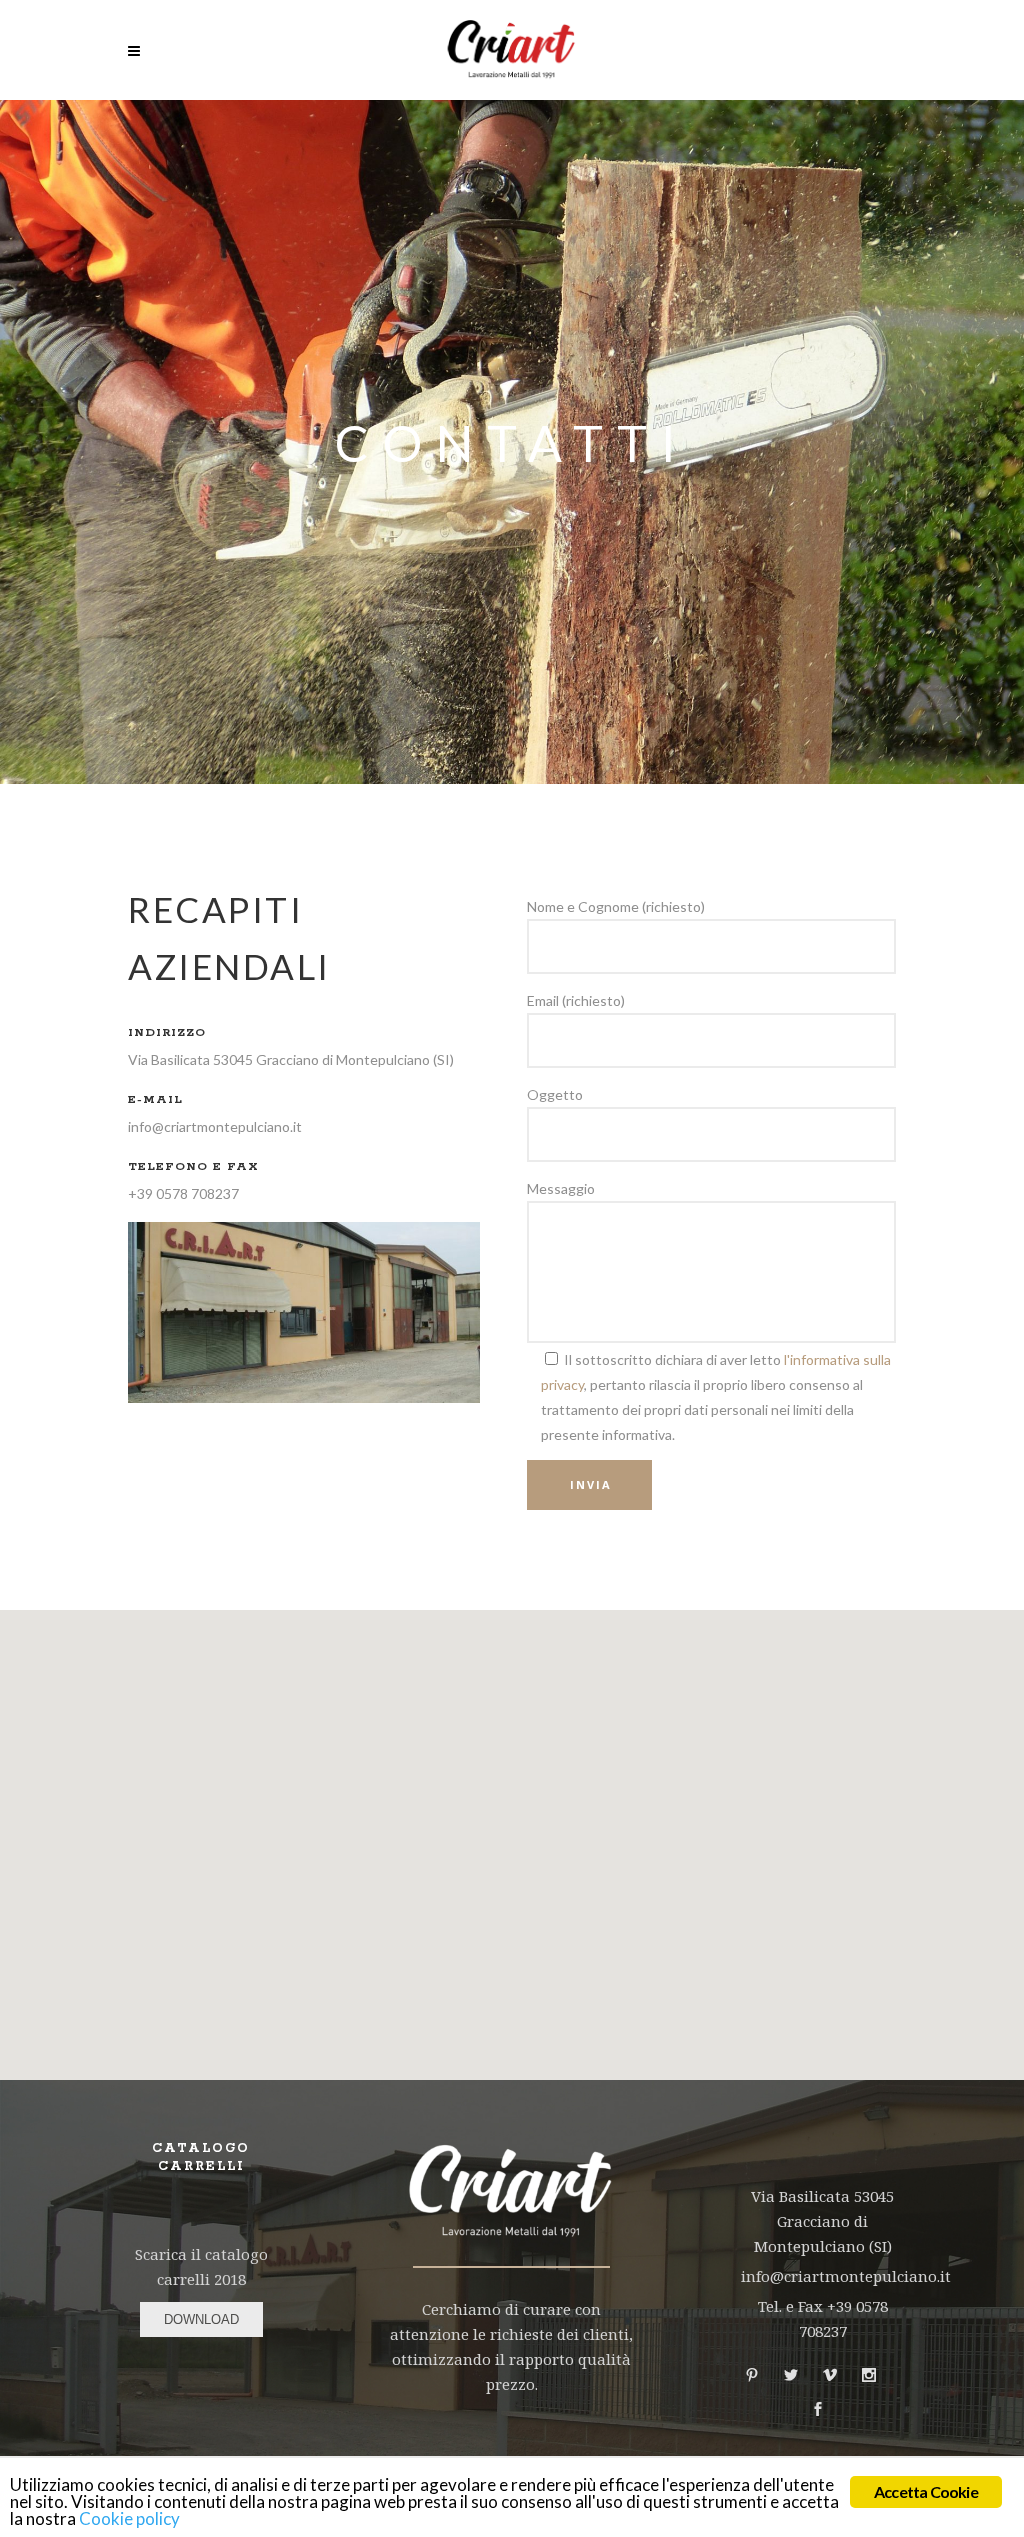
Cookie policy (129, 2518)
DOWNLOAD (201, 2319)
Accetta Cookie (926, 2491)
